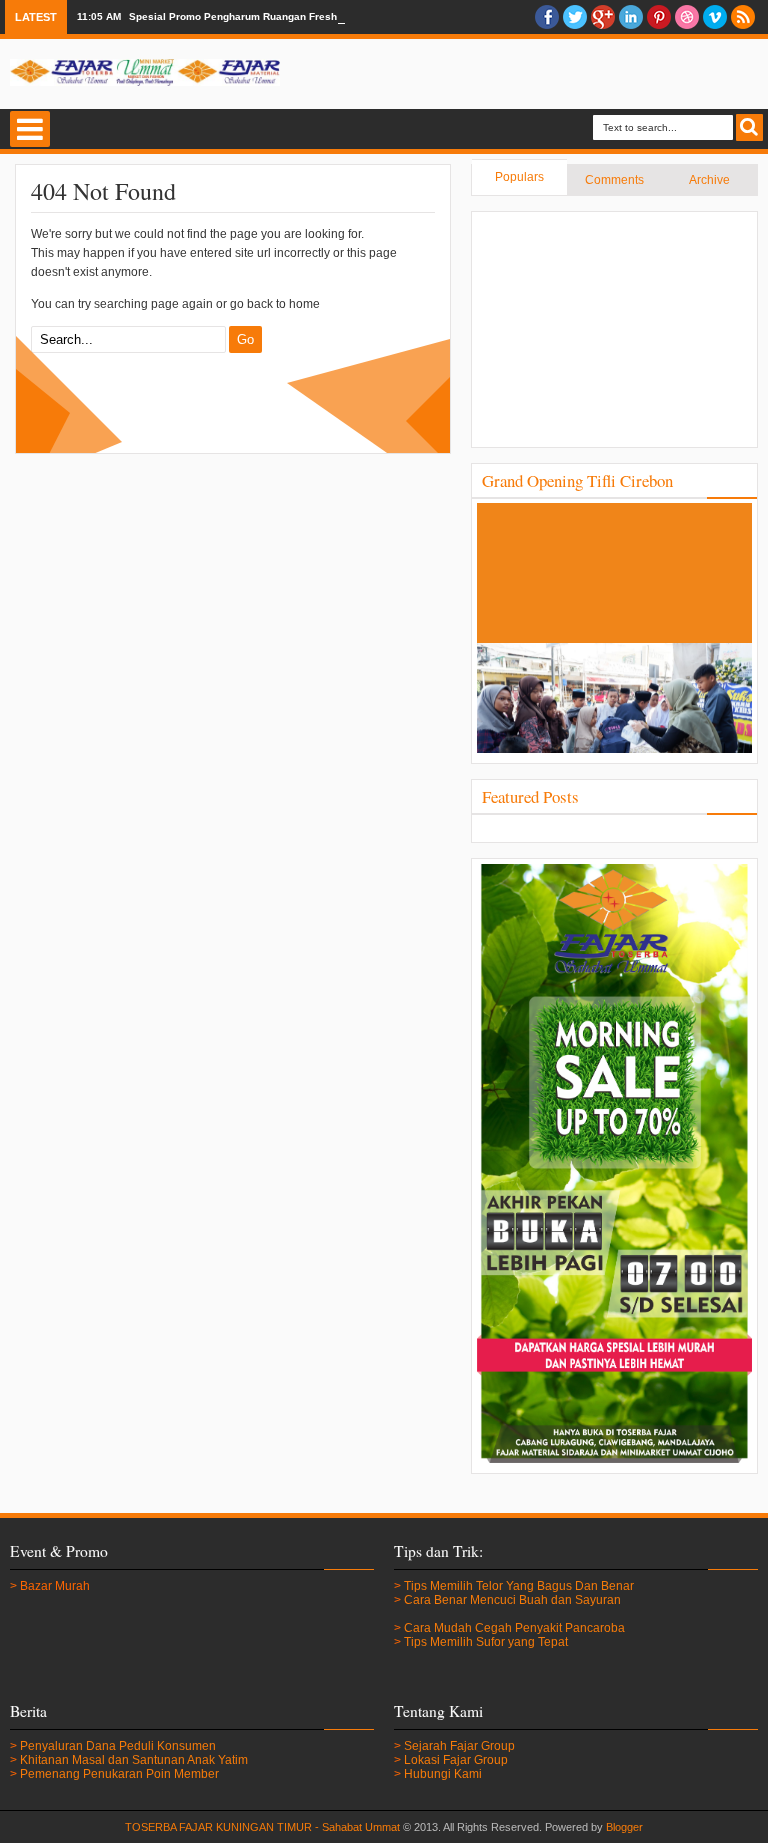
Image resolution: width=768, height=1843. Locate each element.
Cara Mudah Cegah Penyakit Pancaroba (514, 1628)
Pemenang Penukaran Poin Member (119, 1774)
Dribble (687, 17)
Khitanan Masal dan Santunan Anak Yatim (134, 1760)
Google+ (603, 17)
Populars (519, 177)
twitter (575, 17)
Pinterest (659, 17)
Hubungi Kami (443, 1774)
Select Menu (30, 129)
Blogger (624, 1827)
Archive (709, 180)
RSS (743, 17)
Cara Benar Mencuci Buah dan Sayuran (512, 1600)
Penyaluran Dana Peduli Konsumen (118, 1746)
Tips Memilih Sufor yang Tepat (486, 1642)
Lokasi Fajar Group (456, 1760)
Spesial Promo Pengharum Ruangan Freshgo (239, 16)
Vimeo (715, 17)
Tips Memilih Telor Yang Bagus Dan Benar (519, 1586)
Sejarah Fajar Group (459, 1746)
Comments (614, 180)
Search (749, 127)
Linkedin (631, 17)
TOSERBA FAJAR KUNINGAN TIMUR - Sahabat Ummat (262, 1827)
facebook (547, 17)
